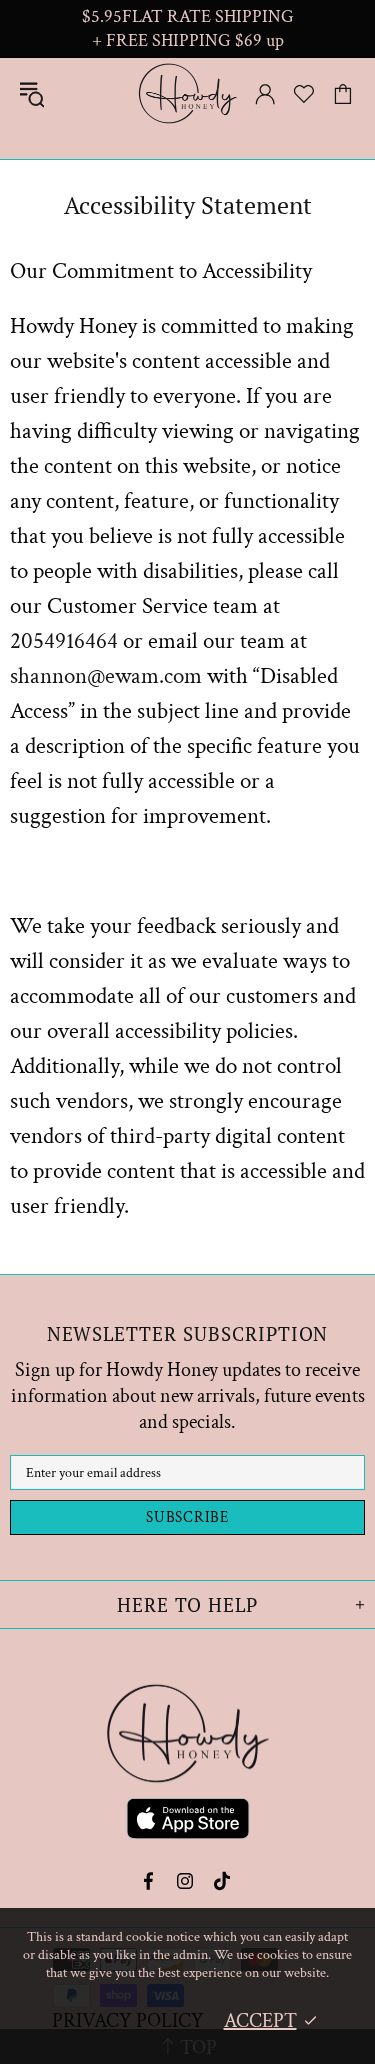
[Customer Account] (265, 94)
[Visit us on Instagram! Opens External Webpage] (185, 1881)
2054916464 (64, 641)
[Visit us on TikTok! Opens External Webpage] (222, 1881)
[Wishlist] (304, 94)
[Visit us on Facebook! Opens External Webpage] (150, 1881)
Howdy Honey (188, 93)
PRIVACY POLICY (128, 2021)
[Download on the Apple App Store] (188, 1822)
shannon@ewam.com (106, 676)
